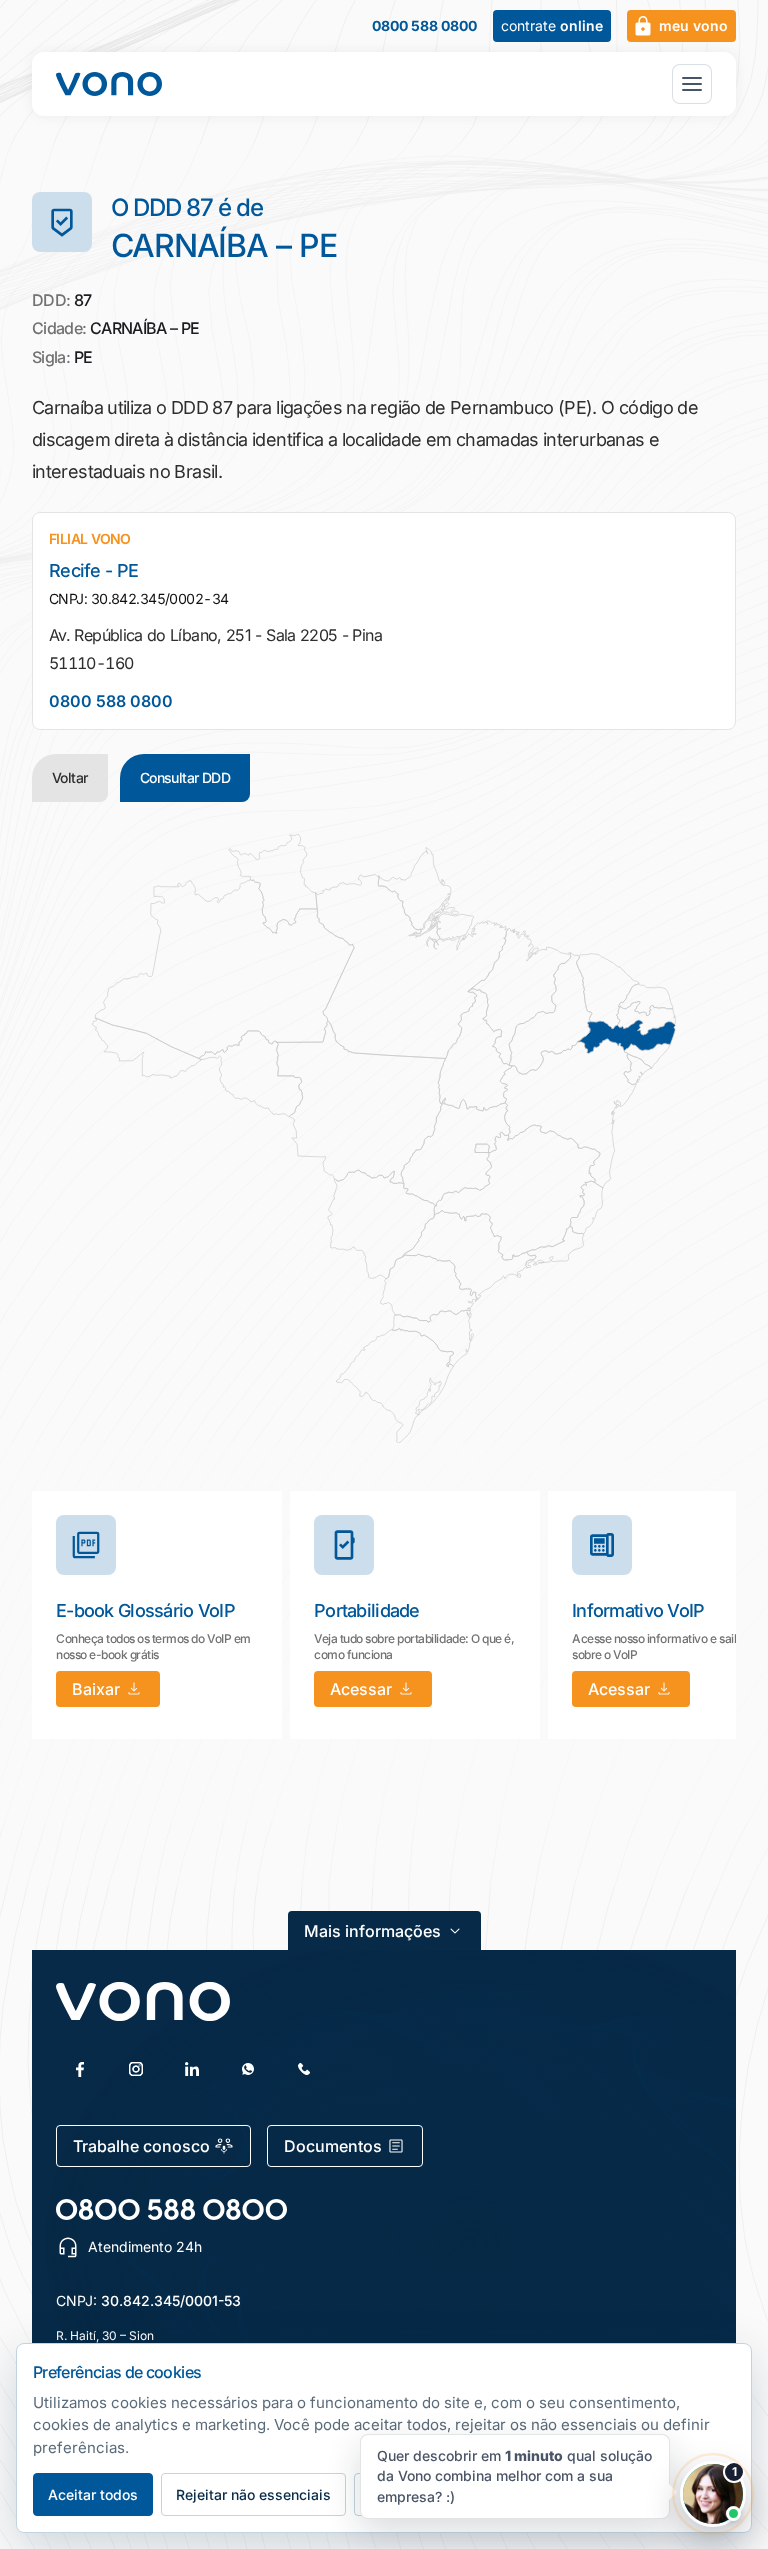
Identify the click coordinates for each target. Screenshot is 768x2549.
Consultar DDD (185, 777)
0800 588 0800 (424, 26)
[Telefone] (304, 2069)
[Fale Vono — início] (109, 84)
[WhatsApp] (248, 2069)
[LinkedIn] (192, 2069)
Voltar (70, 777)
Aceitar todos (93, 2494)
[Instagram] (136, 2069)
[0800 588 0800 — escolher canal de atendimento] (171, 2209)
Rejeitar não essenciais (253, 2494)
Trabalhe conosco (141, 2146)
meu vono (693, 25)
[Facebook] (80, 2069)
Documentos (333, 2146)
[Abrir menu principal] (692, 84)
